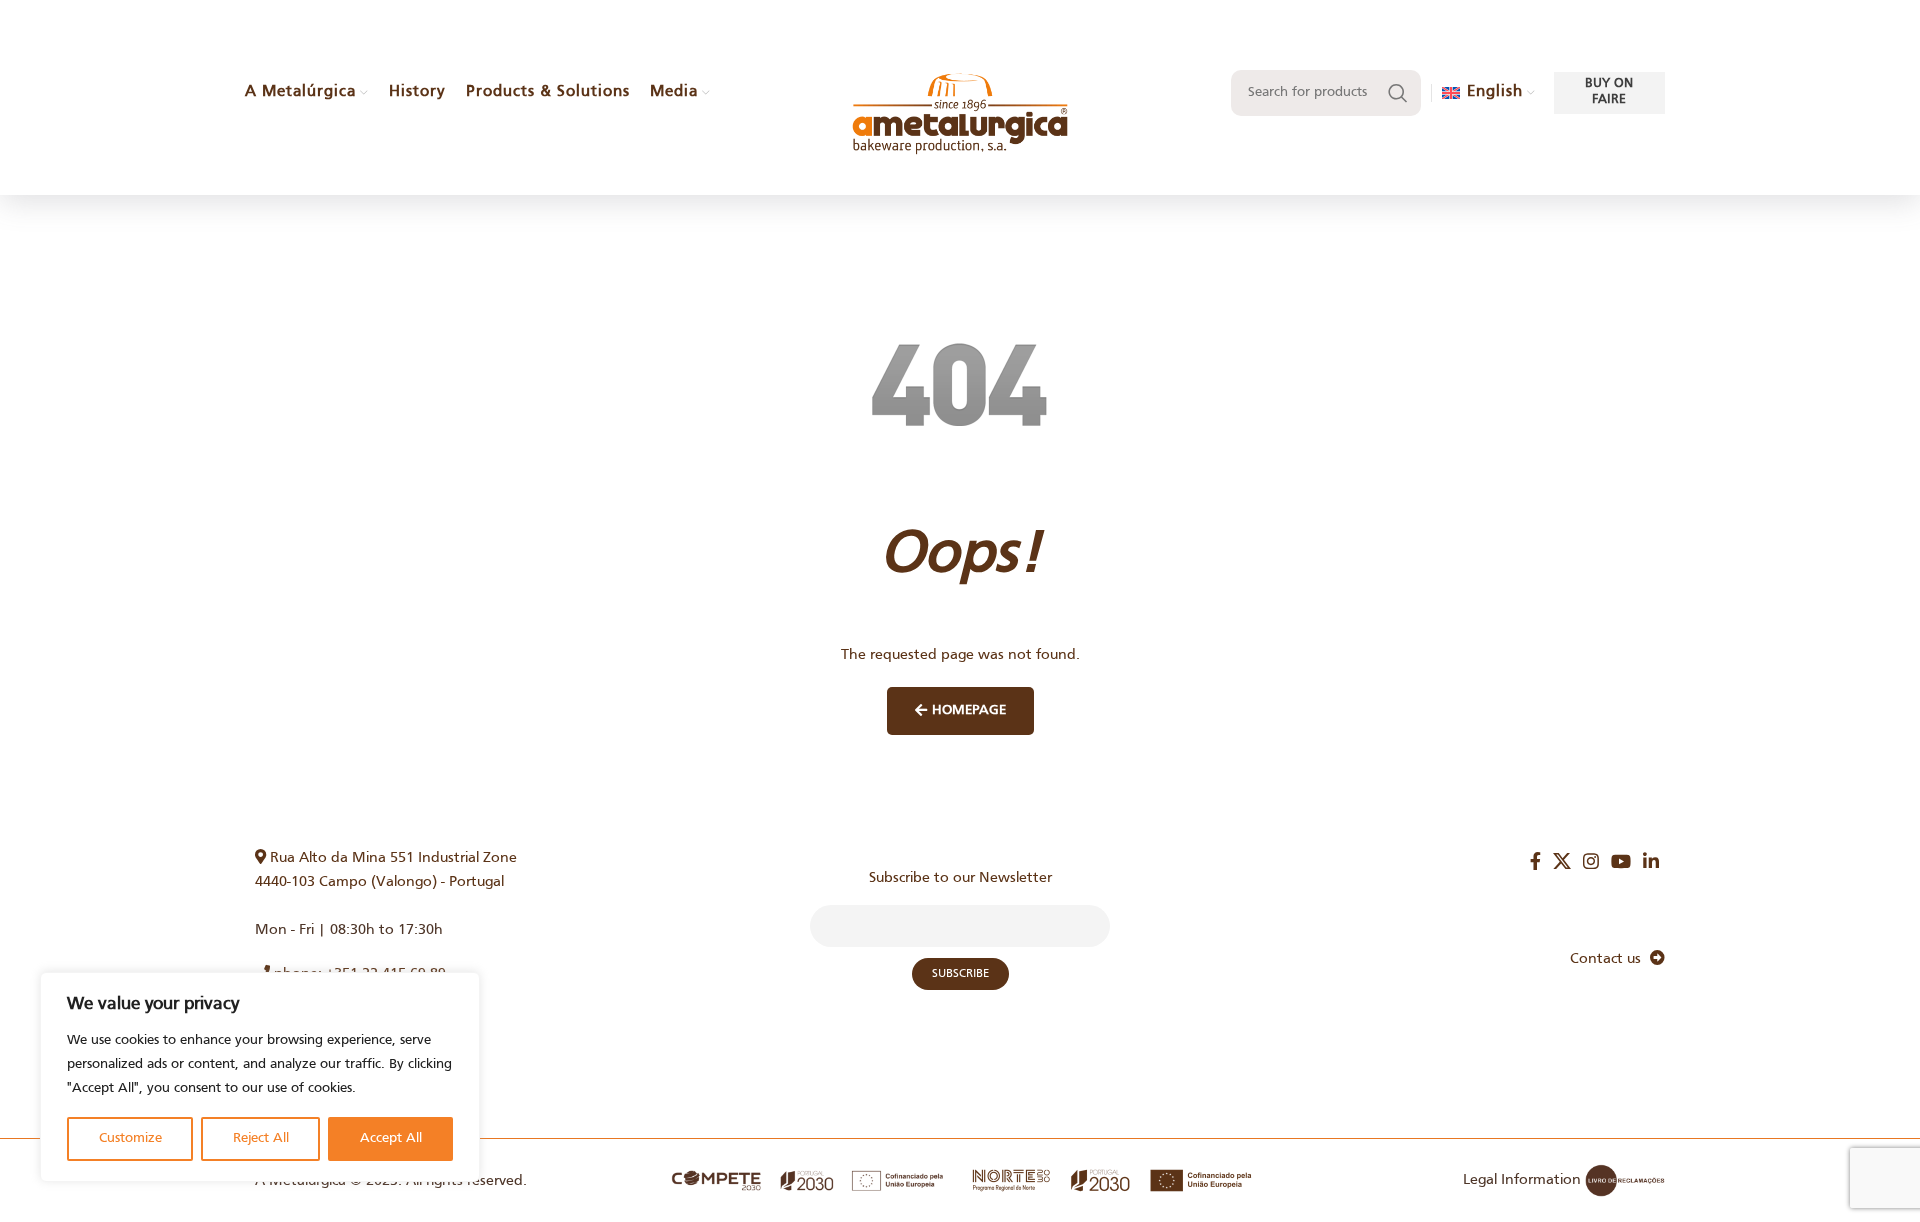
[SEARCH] (1398, 93)
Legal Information (1522, 1180)
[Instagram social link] (1591, 861)
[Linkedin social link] (1651, 861)
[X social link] (1562, 861)
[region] (260, 1077)
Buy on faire (1609, 92)
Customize (130, 1138)
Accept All (391, 1138)
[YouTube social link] (1621, 861)
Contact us (1610, 959)
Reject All (261, 1138)
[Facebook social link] (1535, 861)
